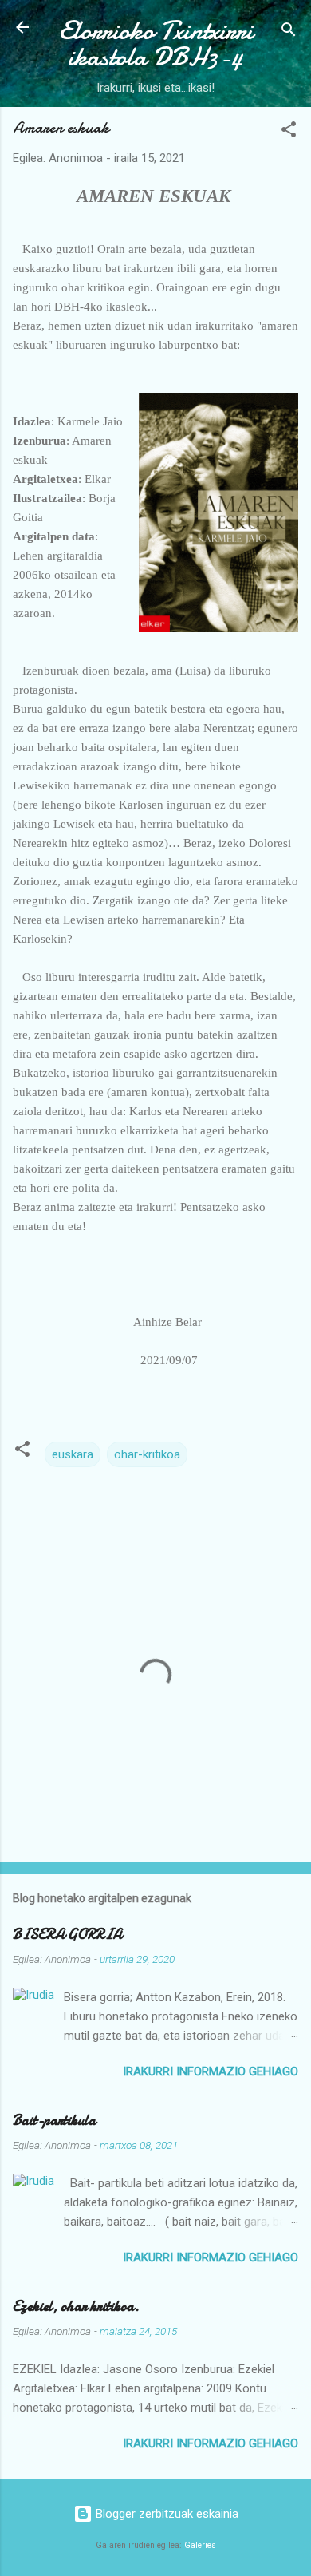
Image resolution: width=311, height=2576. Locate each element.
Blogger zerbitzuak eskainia (165, 2514)
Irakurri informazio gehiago (211, 2071)
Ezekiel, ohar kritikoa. (76, 2307)
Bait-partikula (54, 2121)
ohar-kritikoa (147, 1454)
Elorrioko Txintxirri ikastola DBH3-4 (156, 44)
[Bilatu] (289, 32)
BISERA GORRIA (67, 1935)
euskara (73, 1454)
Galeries (200, 2545)
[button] (289, 132)
